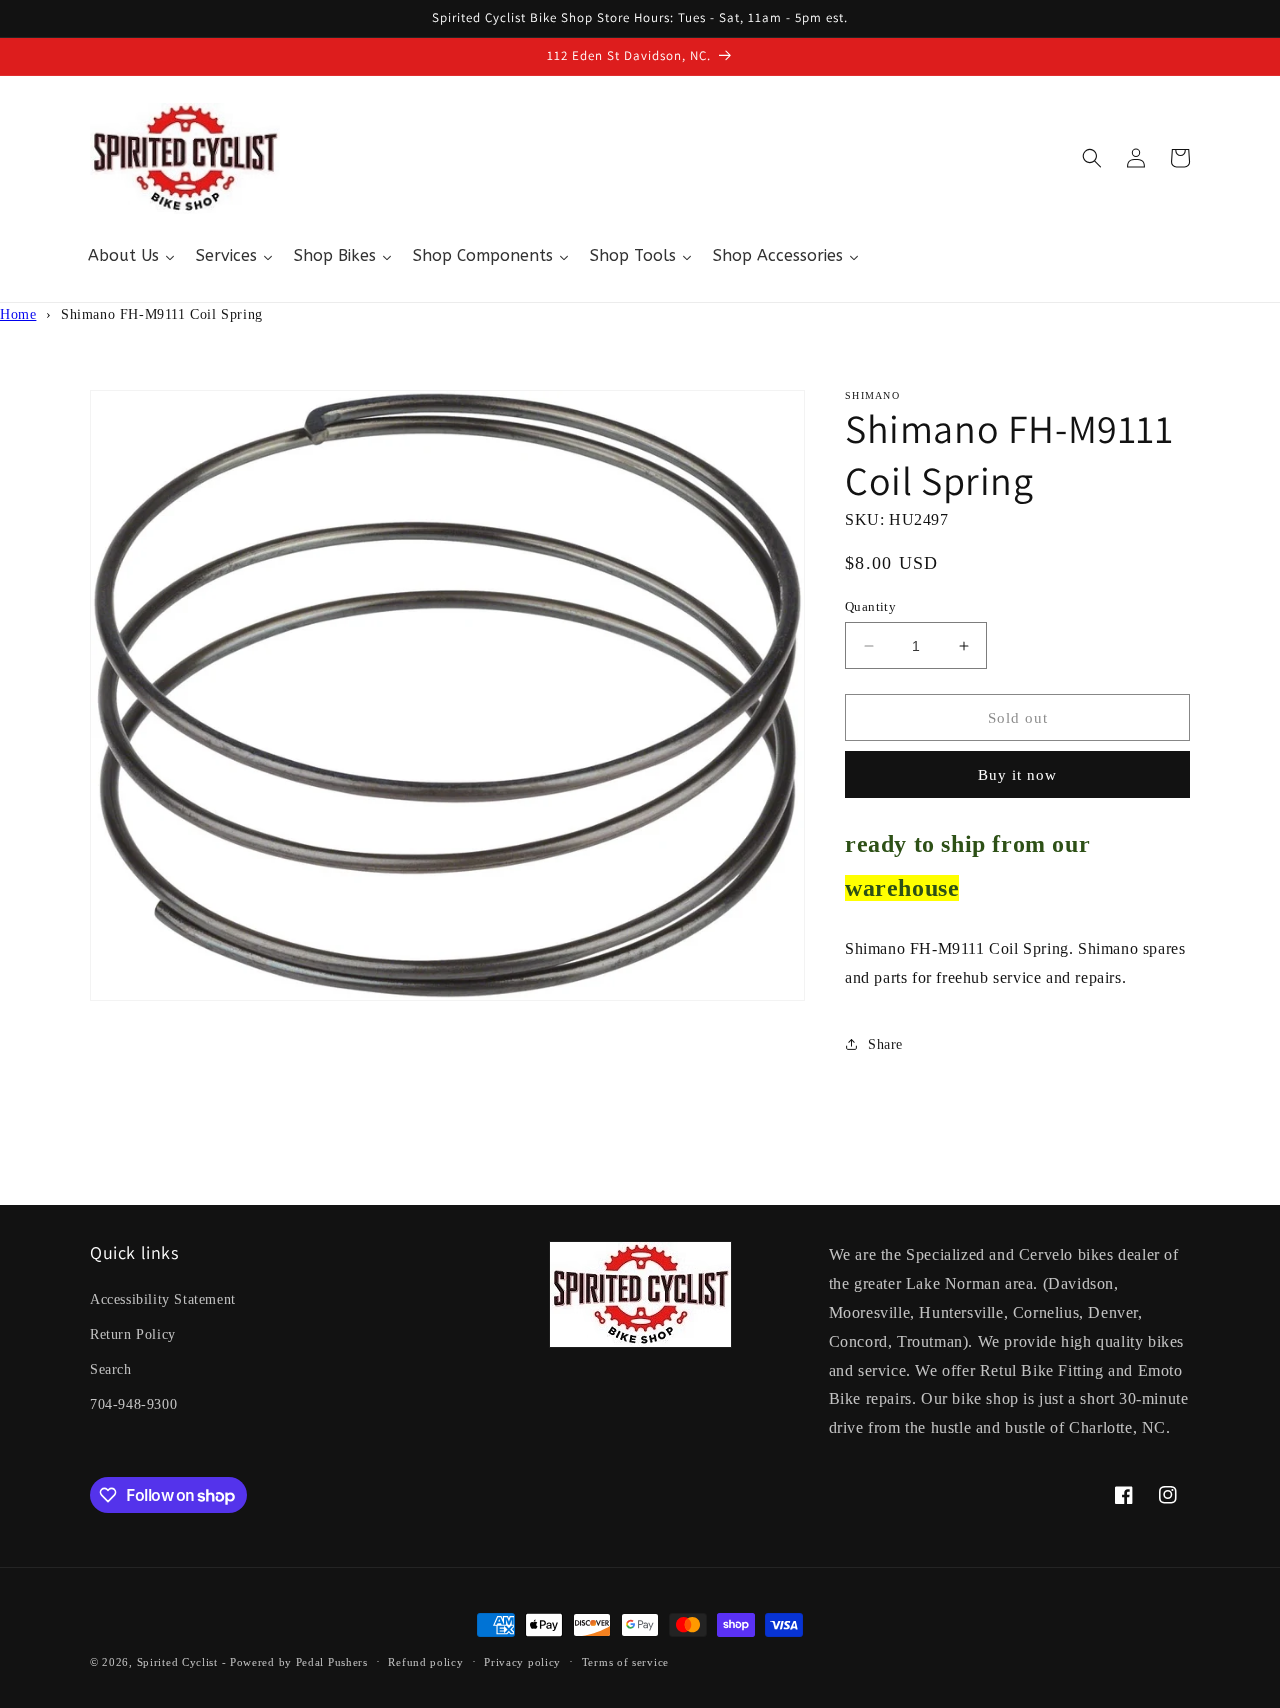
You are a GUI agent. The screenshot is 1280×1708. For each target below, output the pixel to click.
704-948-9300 (133, 1404)
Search (111, 1369)
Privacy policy (522, 1662)
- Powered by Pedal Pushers (295, 1662)
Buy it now (1017, 775)
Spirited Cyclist (177, 1662)
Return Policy (133, 1334)
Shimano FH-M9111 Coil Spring (162, 314)
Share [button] (885, 1044)
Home (18, 314)
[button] (1092, 158)
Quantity (870, 606)
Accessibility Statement (163, 1299)
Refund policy (425, 1662)
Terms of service (625, 1662)
